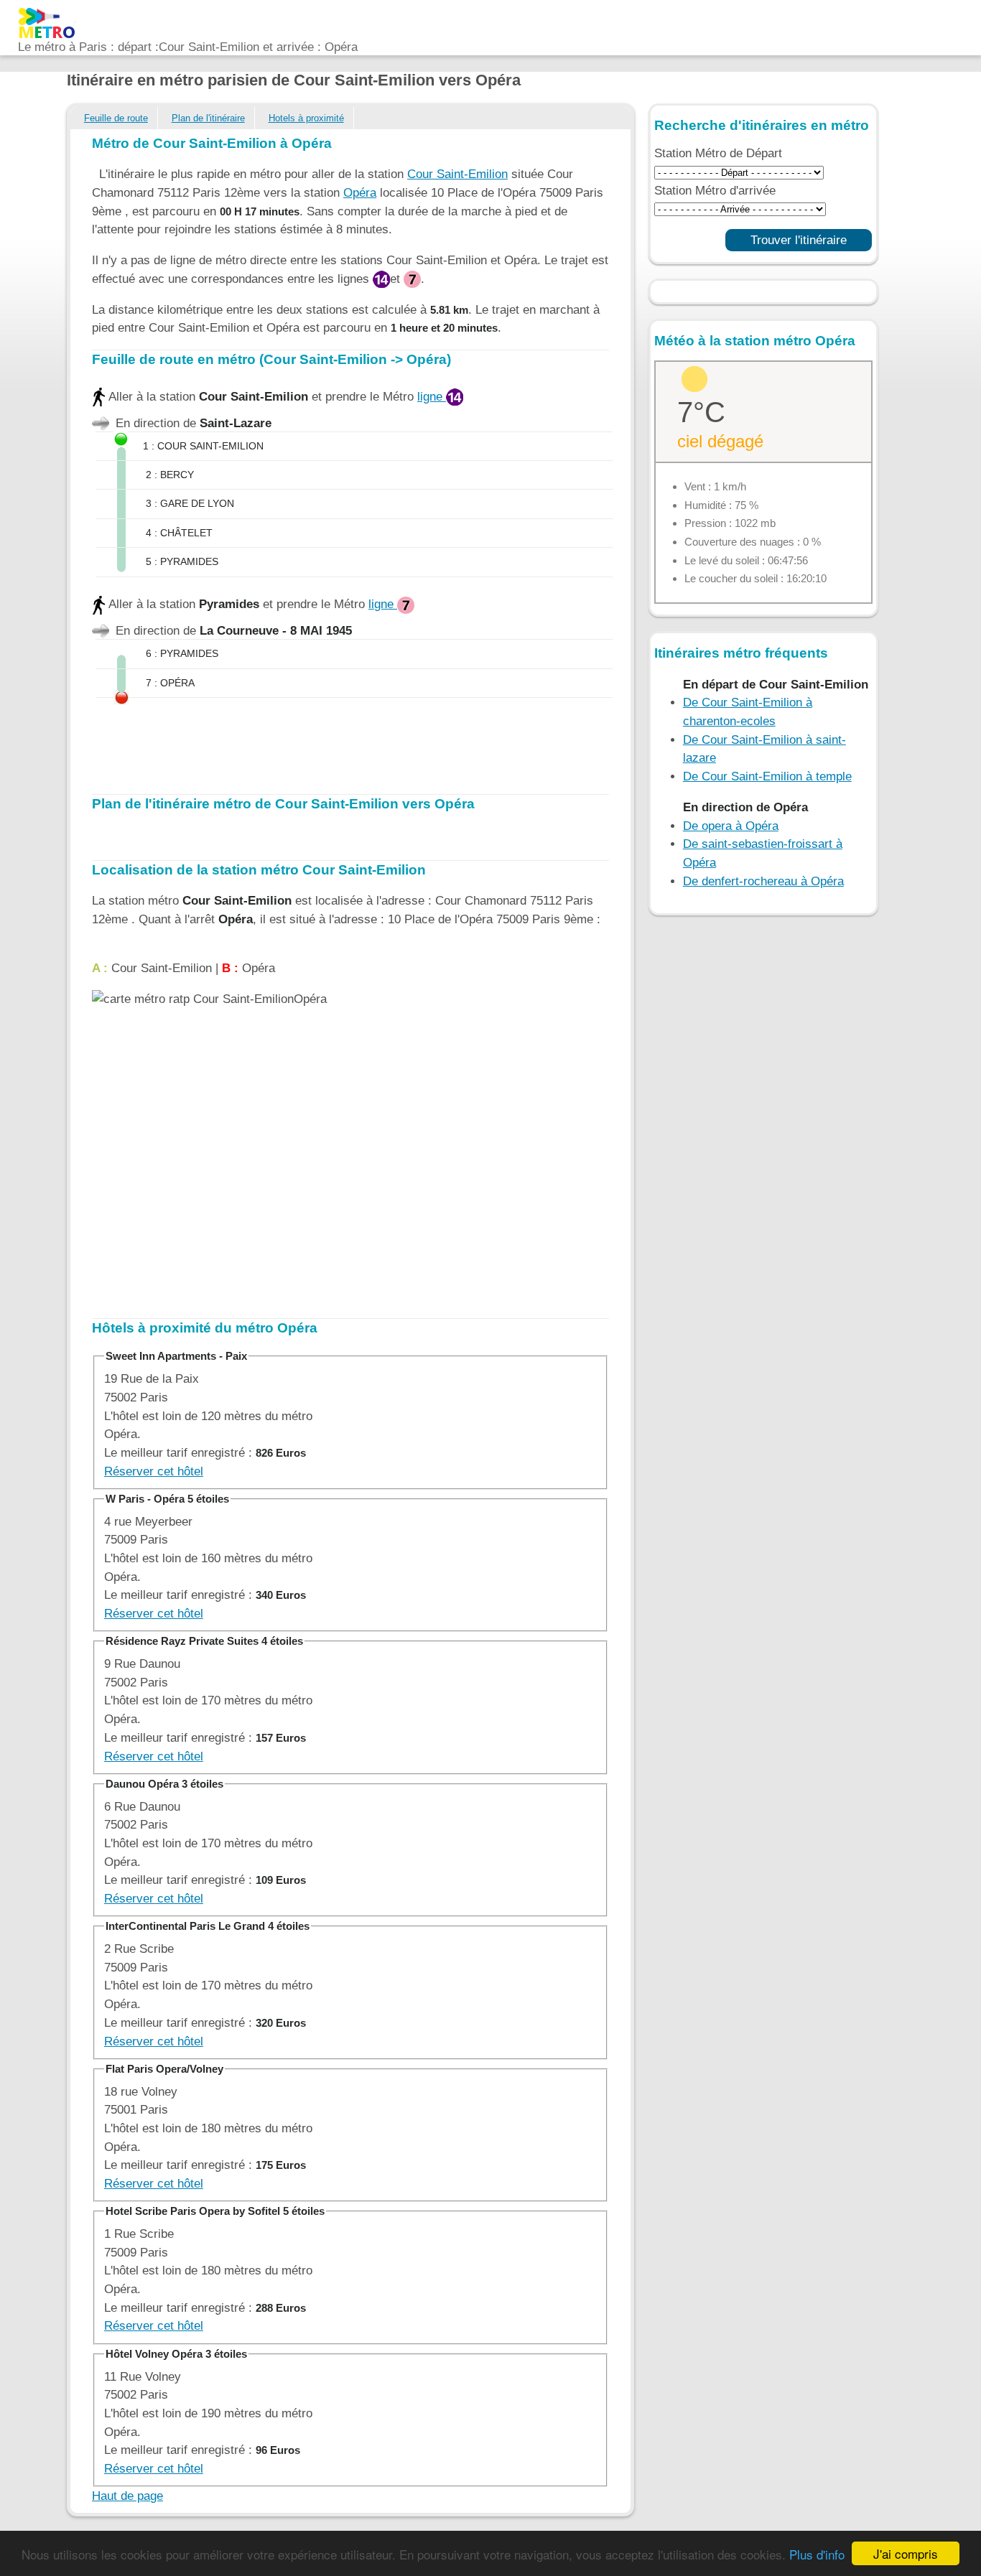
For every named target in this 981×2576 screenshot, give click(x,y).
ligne (432, 397)
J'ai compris (906, 2553)
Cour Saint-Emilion (457, 174)
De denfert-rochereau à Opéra (763, 881)
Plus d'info (817, 2554)
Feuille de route (116, 118)
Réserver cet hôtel (154, 1471)
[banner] (188, 22)
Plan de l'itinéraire (208, 118)
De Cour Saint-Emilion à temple (767, 776)
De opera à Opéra (731, 826)
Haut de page (127, 2496)
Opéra (360, 193)
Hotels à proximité (306, 118)
